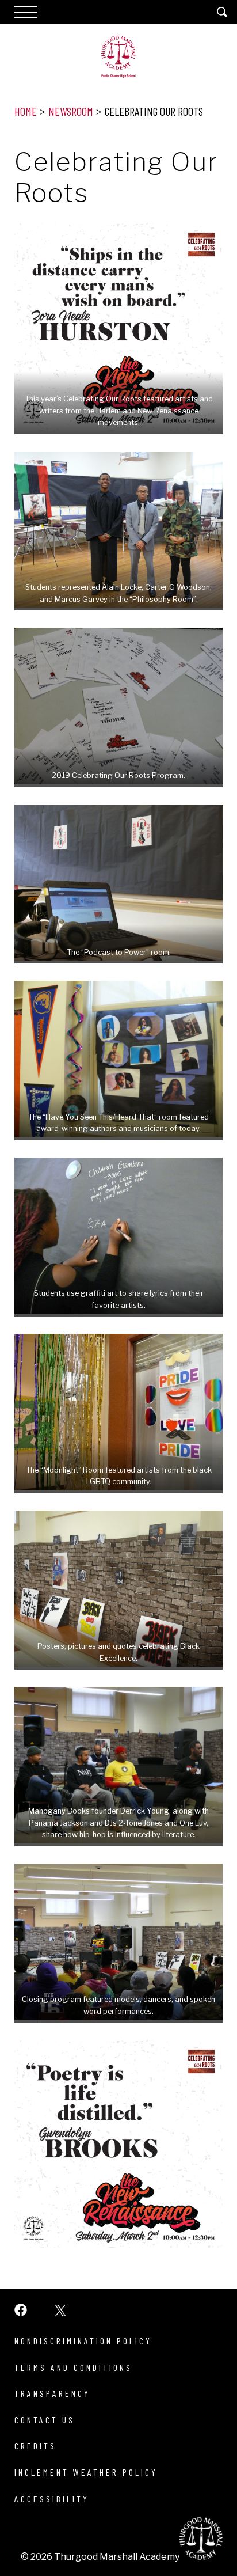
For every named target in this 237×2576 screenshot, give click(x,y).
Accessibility (52, 2499)
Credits (35, 2446)
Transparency (52, 2393)
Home (26, 111)
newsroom (71, 111)
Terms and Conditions (73, 2367)
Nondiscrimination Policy (83, 2341)
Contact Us (45, 2420)
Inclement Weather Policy (86, 2472)
